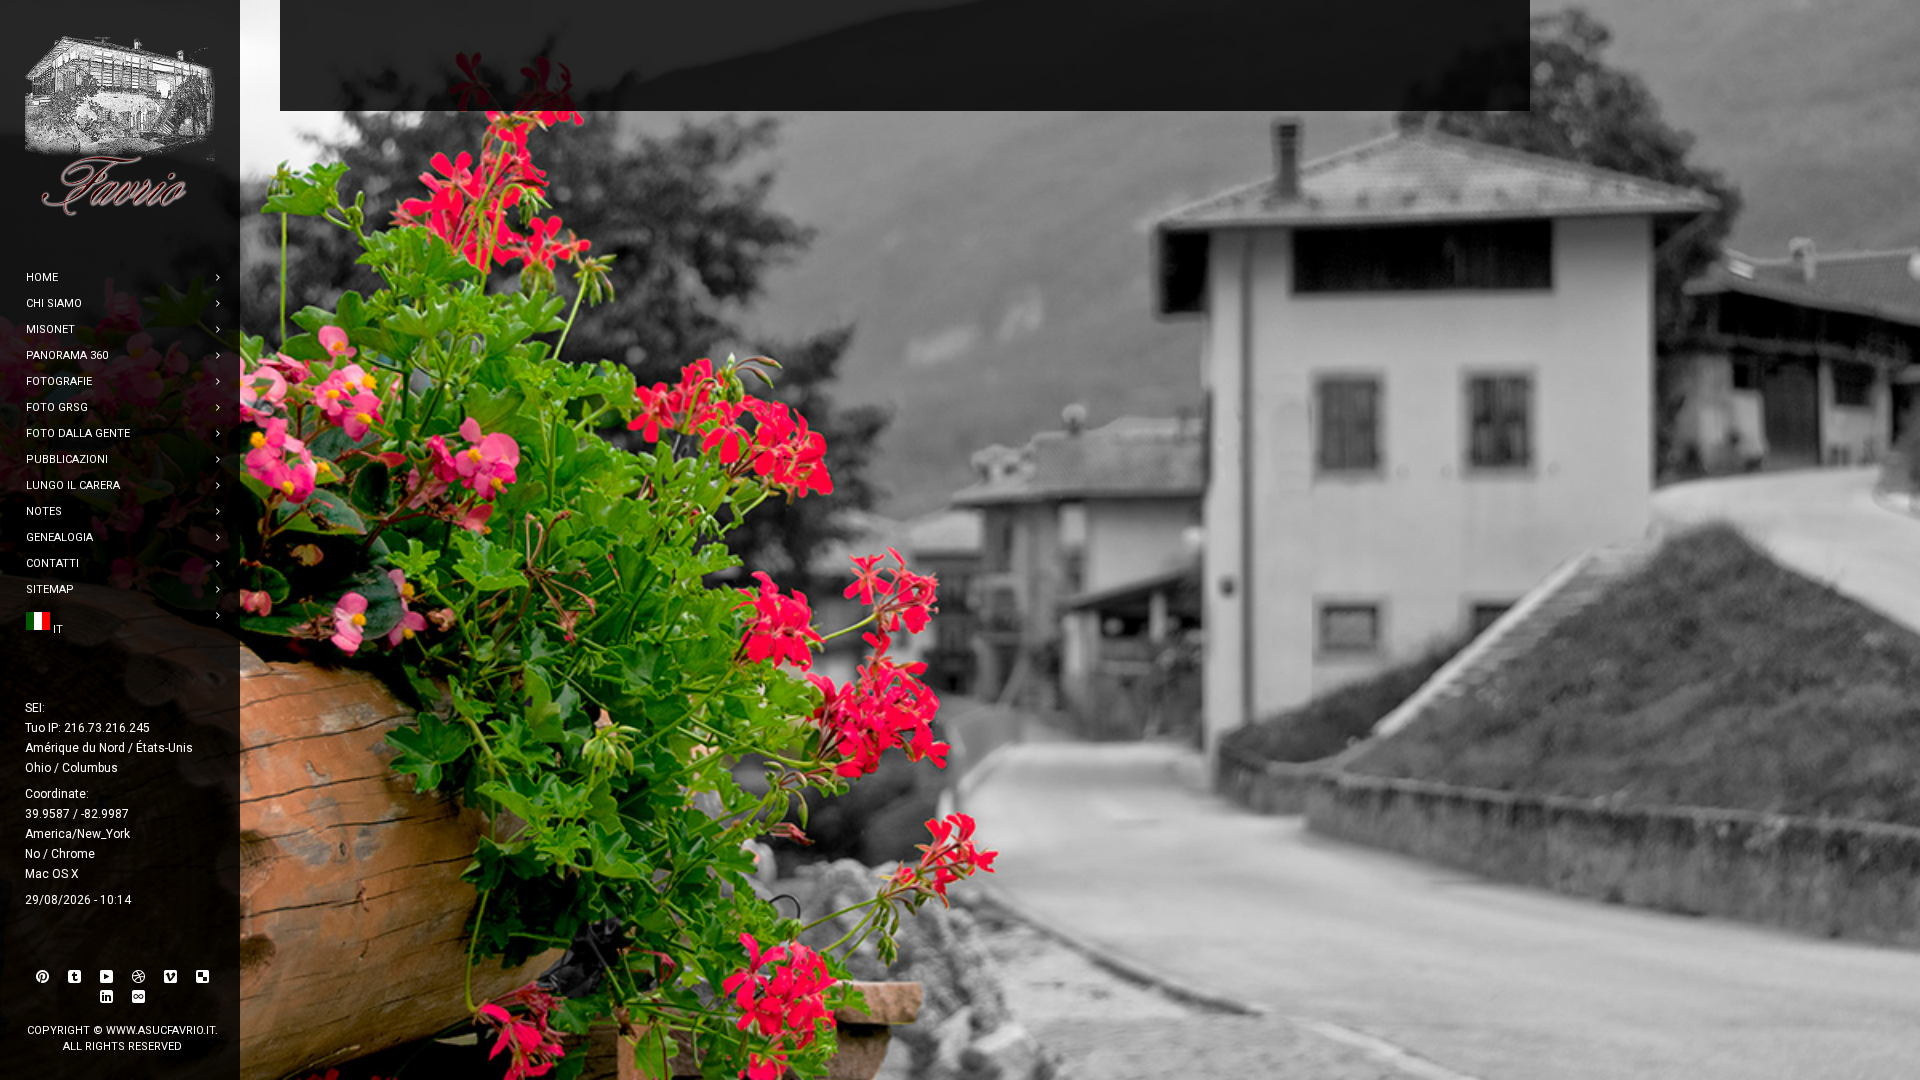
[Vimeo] (171, 977)
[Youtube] (107, 977)
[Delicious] (203, 977)
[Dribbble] (139, 977)
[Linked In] (107, 997)
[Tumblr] (75, 977)
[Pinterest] (43, 977)
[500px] (139, 997)
